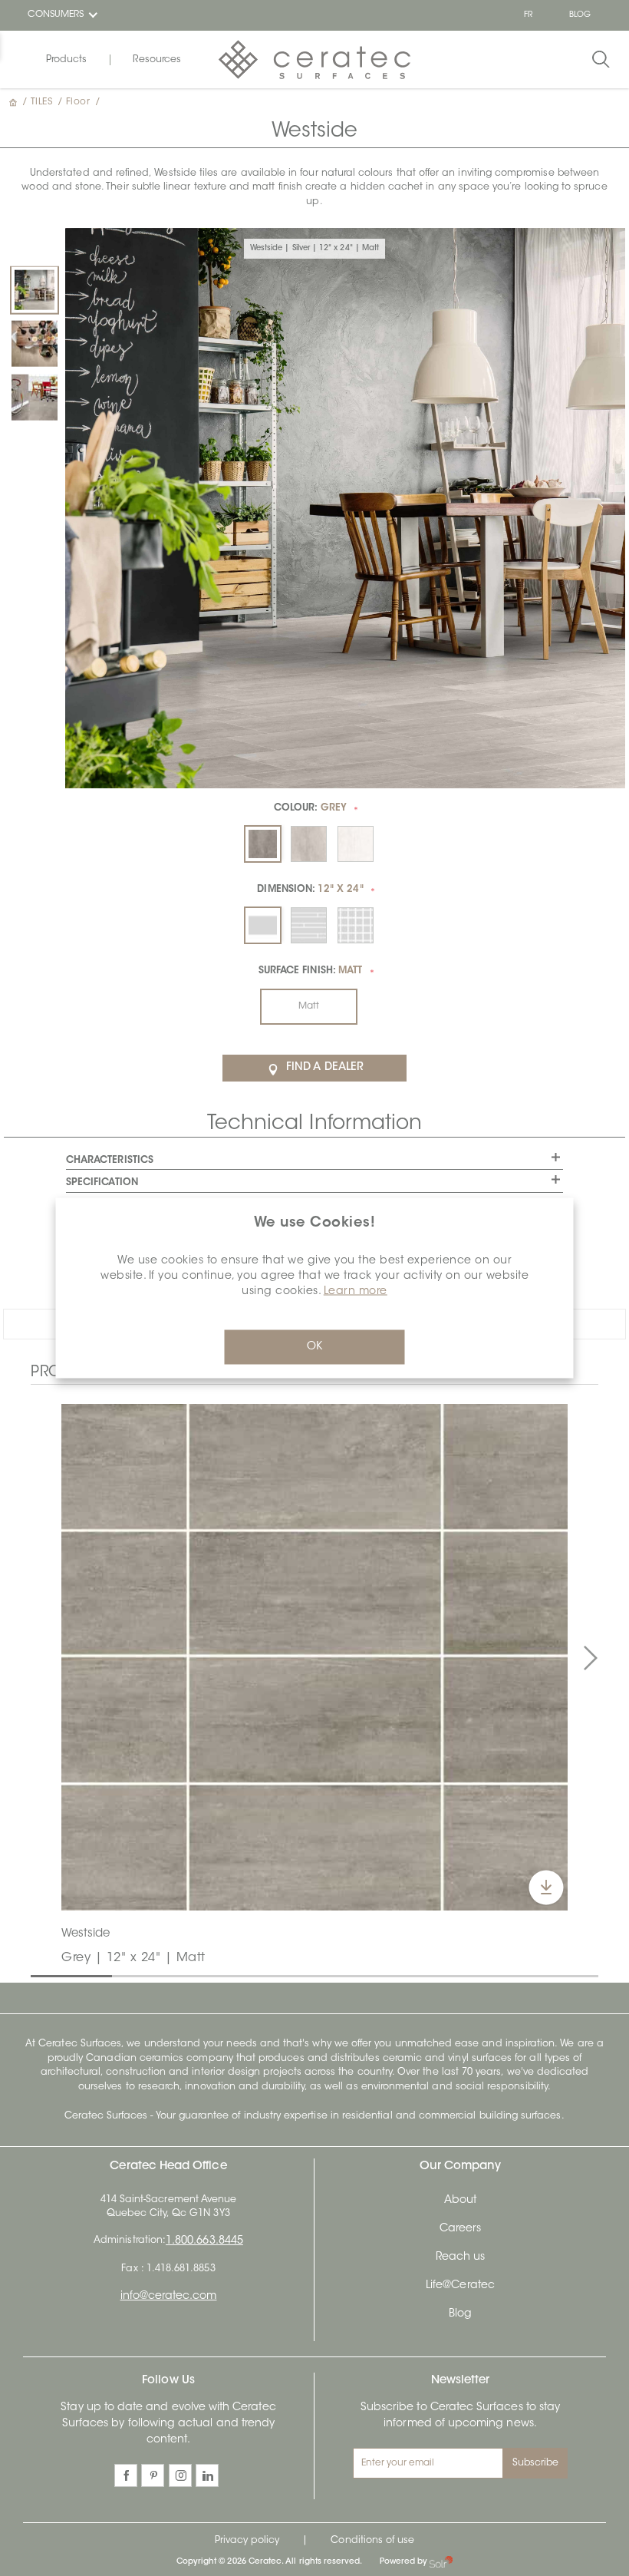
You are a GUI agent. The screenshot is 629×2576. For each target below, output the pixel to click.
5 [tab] (363, 1975)
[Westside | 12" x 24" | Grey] (314, 1657)
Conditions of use (372, 2541)
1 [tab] (38, 1975)
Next (591, 1659)
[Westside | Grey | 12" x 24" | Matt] (35, 398)
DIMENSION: (310, 890)
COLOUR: (310, 808)
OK (314, 1347)
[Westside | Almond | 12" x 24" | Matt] (35, 344)
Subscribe (536, 2463)
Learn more (356, 1292)
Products (66, 60)
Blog (460, 2314)
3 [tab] (200, 1975)
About (460, 2201)
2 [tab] (120, 1975)
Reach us (460, 2257)
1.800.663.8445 (204, 2241)
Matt (309, 1006)
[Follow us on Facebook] (126, 2475)
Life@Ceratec (460, 2286)
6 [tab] (444, 1975)
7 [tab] (525, 1975)
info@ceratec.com (169, 2297)
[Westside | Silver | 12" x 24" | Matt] (35, 290)
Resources (157, 60)
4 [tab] (282, 1975)
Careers (460, 2229)
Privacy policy (247, 2541)
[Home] (15, 102)
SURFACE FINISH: (310, 971)
